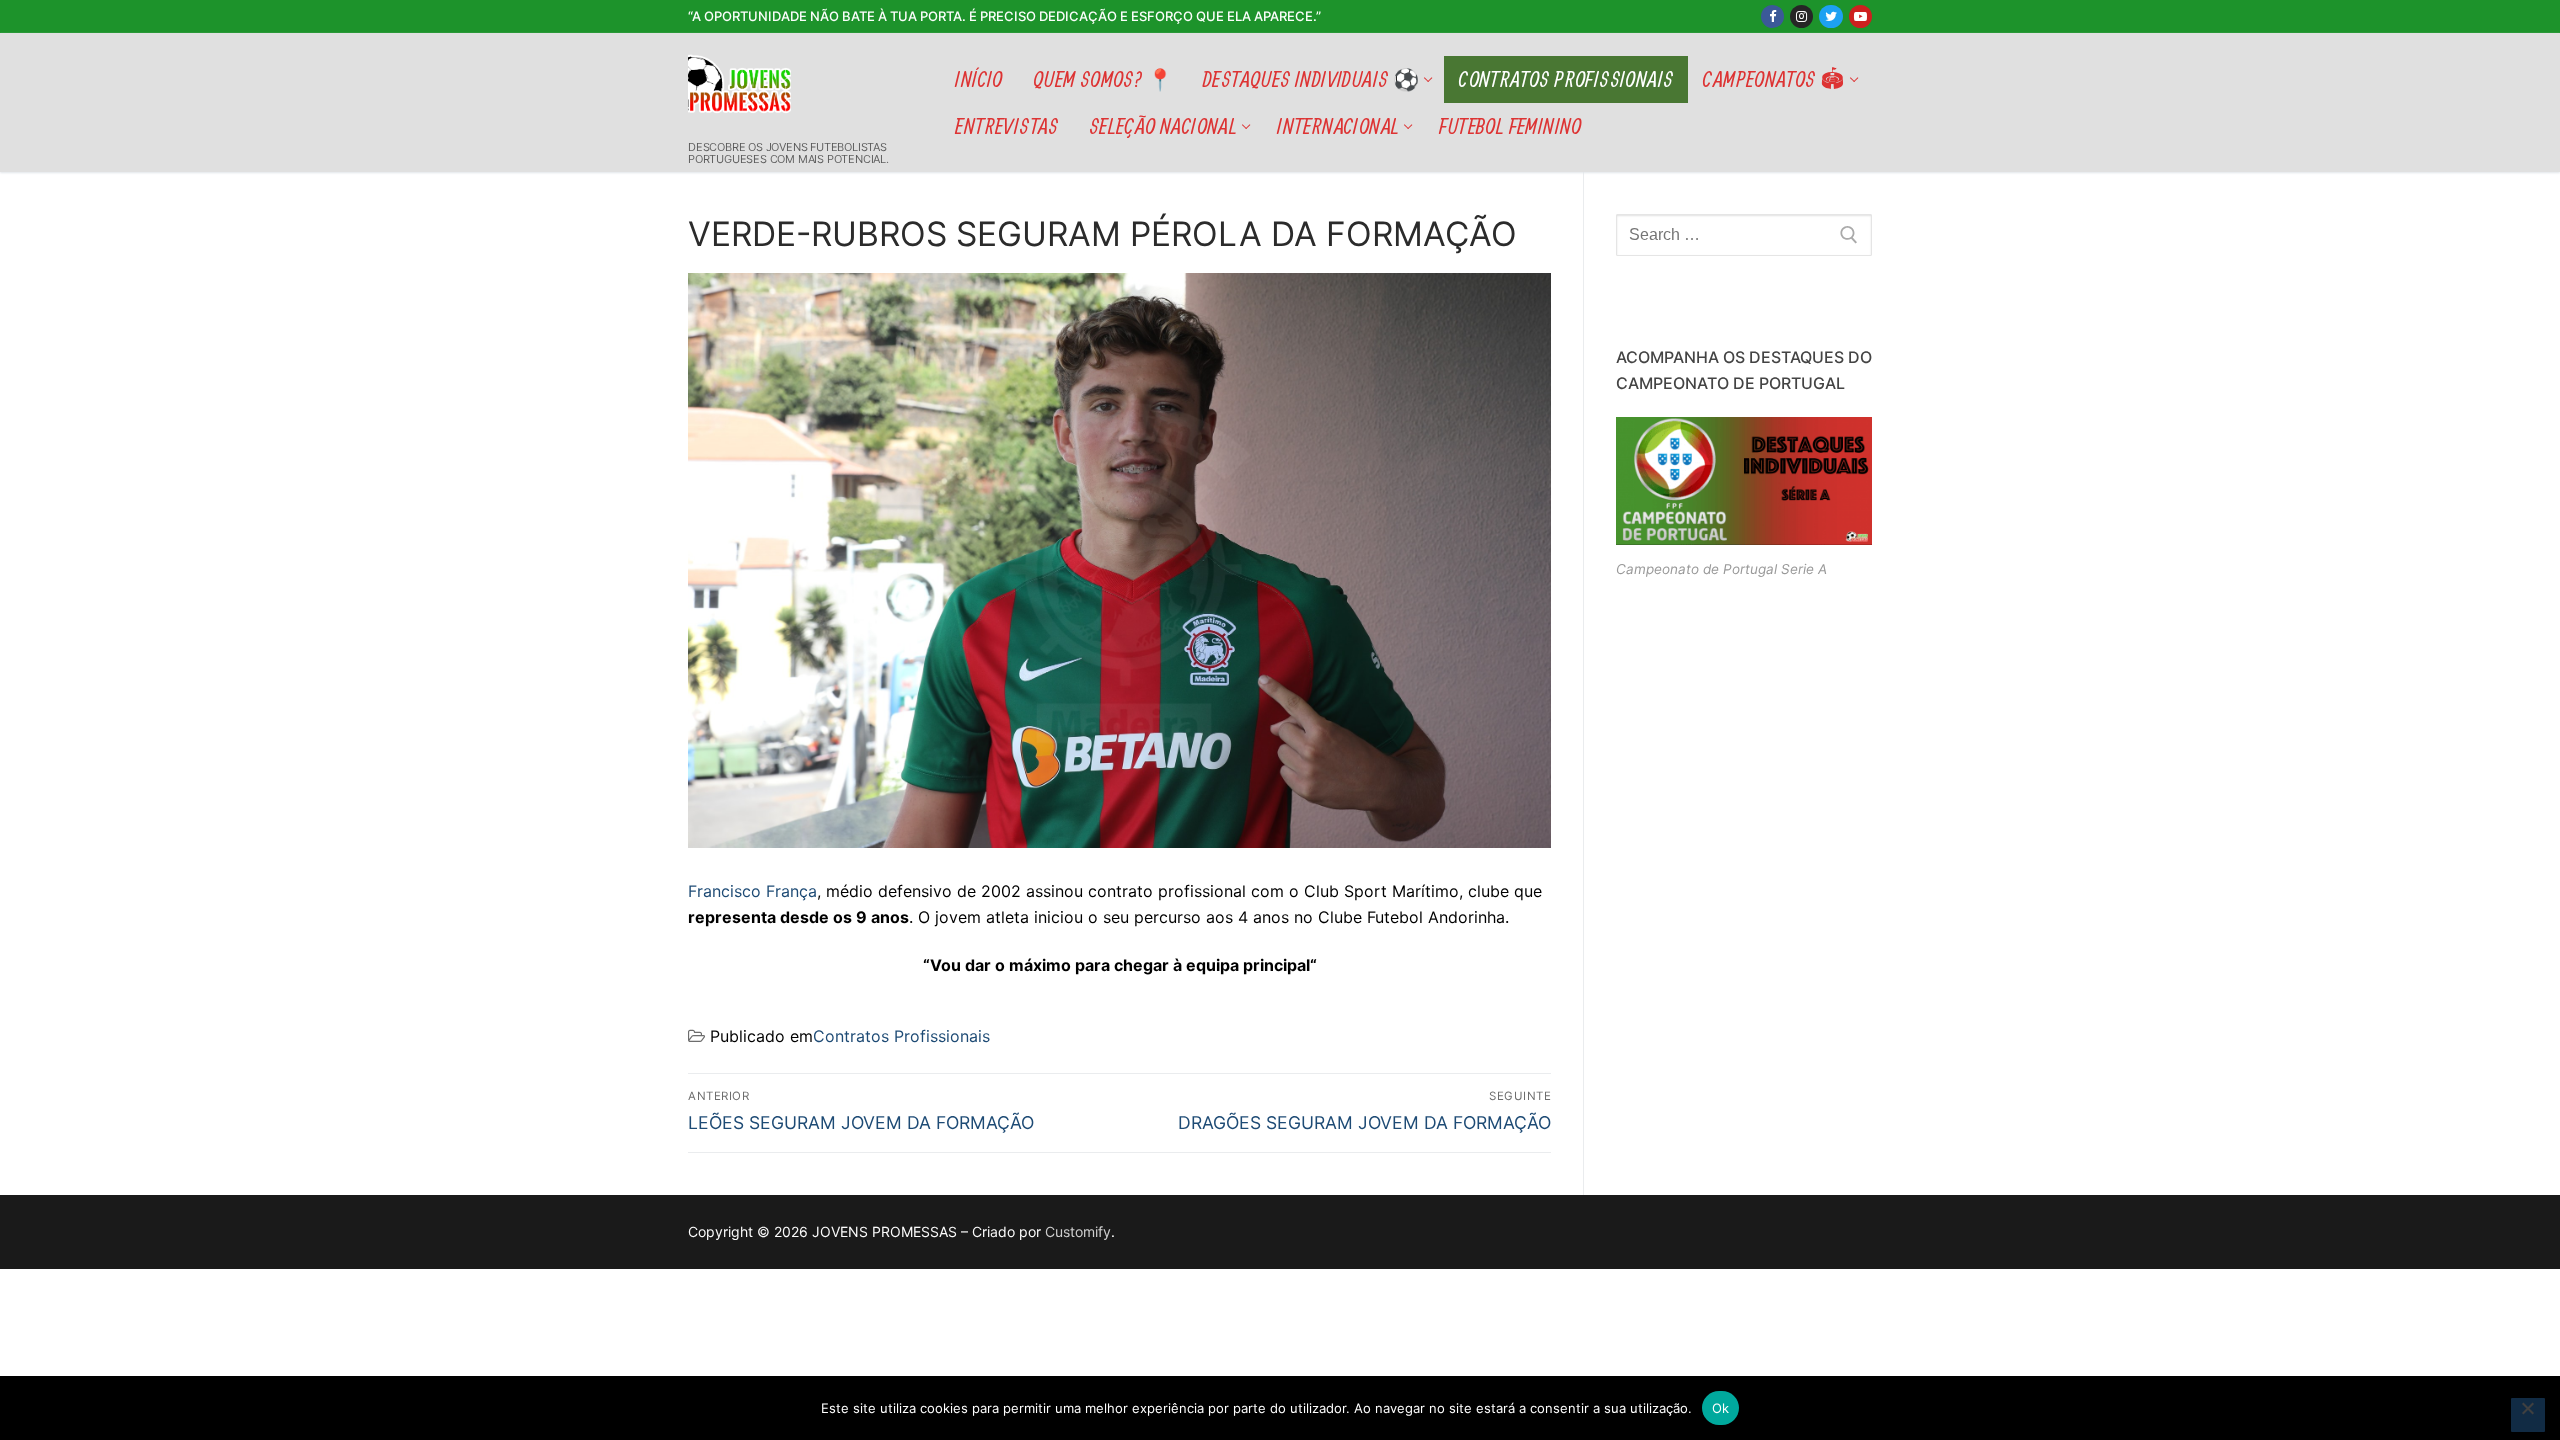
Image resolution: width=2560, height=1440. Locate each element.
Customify (1078, 1231)
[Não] (2528, 1415)
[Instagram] (1801, 16)
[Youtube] (1860, 16)
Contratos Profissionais (901, 1036)
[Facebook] (1772, 16)
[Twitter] (1830, 16)
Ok (1721, 1408)
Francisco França (752, 891)
